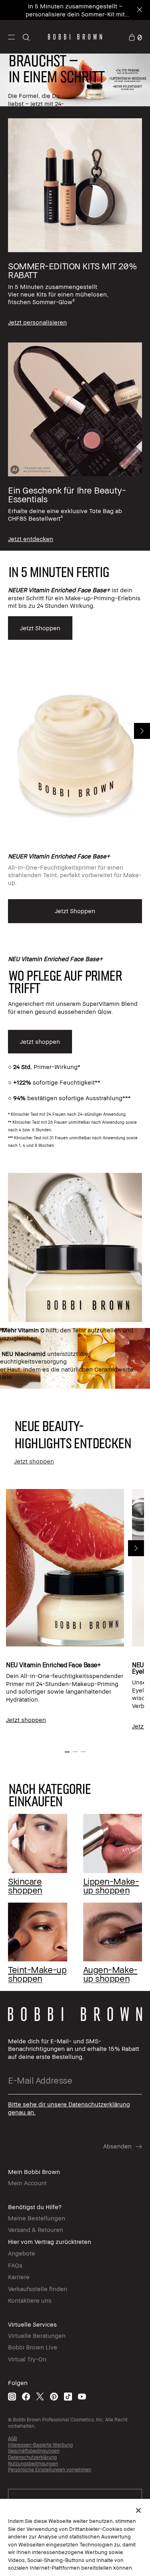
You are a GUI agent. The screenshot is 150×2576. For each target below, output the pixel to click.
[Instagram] (12, 2396)
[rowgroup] (75, 328)
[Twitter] (40, 2396)
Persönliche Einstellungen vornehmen (50, 2469)
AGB (13, 2438)
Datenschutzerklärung (32, 2457)
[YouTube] (82, 2396)
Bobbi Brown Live (33, 2347)
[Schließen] (138, 2510)
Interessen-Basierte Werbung (40, 2445)
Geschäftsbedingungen (34, 2451)
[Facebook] (26, 2396)
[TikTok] (68, 2396)
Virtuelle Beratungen (37, 2335)
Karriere (19, 2277)
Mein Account (27, 2183)
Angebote (22, 2253)
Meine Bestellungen (37, 2218)
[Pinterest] (54, 2396)
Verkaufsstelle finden (38, 2289)
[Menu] (11, 37)
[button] (11, 37)
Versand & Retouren (36, 2230)
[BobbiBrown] (75, 37)
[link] (135, 37)
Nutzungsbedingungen (33, 2464)
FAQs (15, 2265)
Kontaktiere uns (30, 2300)
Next (142, 731)
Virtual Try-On (27, 2359)
